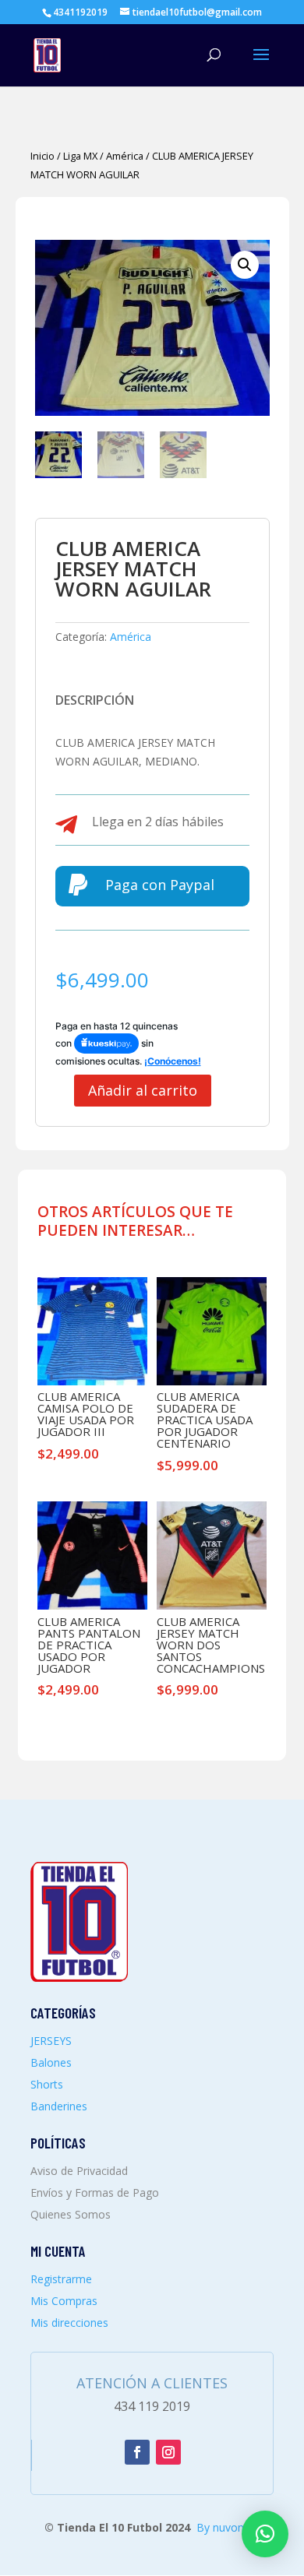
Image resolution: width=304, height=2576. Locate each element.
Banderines (59, 2106)
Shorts (47, 2084)
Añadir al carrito (143, 1090)
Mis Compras (64, 2301)
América (125, 156)
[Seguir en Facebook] (137, 2452)
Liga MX (80, 156)
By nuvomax (228, 2527)
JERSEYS (51, 2041)
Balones (51, 2062)
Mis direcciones (69, 2323)
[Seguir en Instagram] (168, 2452)
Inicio (42, 156)
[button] (245, 265)
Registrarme (61, 2279)
